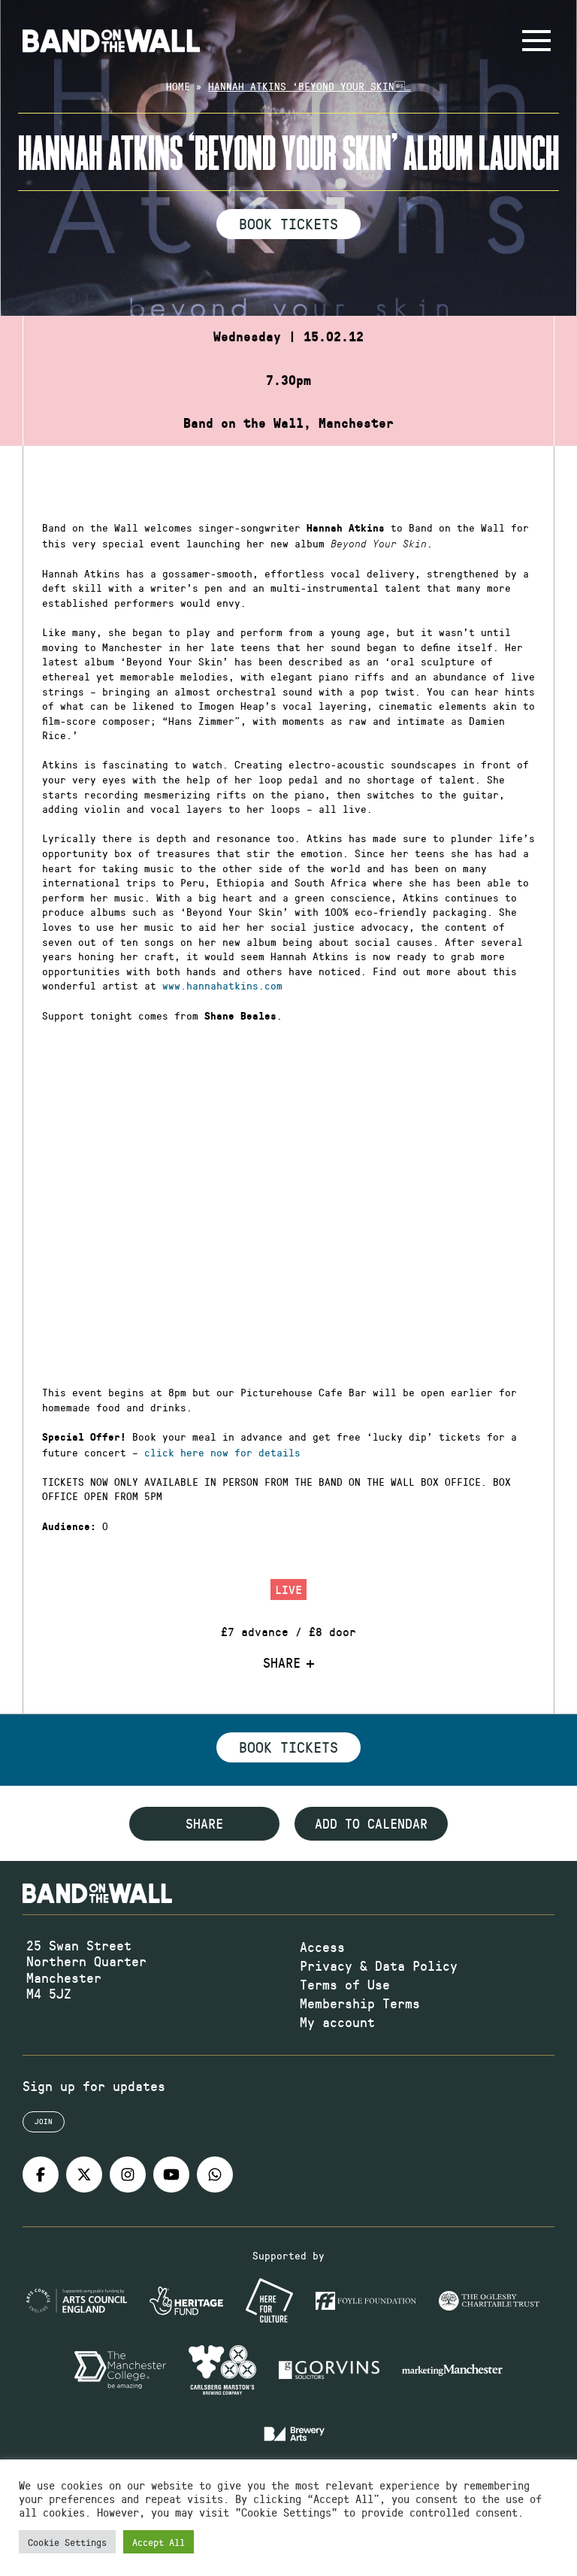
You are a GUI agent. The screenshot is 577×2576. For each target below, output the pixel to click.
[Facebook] (41, 2174)
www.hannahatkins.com (225, 985)
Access (322, 1947)
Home (178, 86)
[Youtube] (171, 2174)
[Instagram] (128, 2174)
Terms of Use (345, 1984)
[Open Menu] (536, 41)
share (204, 1823)
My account (337, 2022)
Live (288, 1589)
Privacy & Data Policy (379, 1965)
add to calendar (371, 1823)
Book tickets (288, 1747)
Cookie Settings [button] (67, 2542)
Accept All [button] (159, 2542)
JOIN (44, 2121)
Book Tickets (288, 223)
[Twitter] (84, 2174)
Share (282, 1663)
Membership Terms (360, 2003)
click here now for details (222, 1452)
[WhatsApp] (215, 2174)
